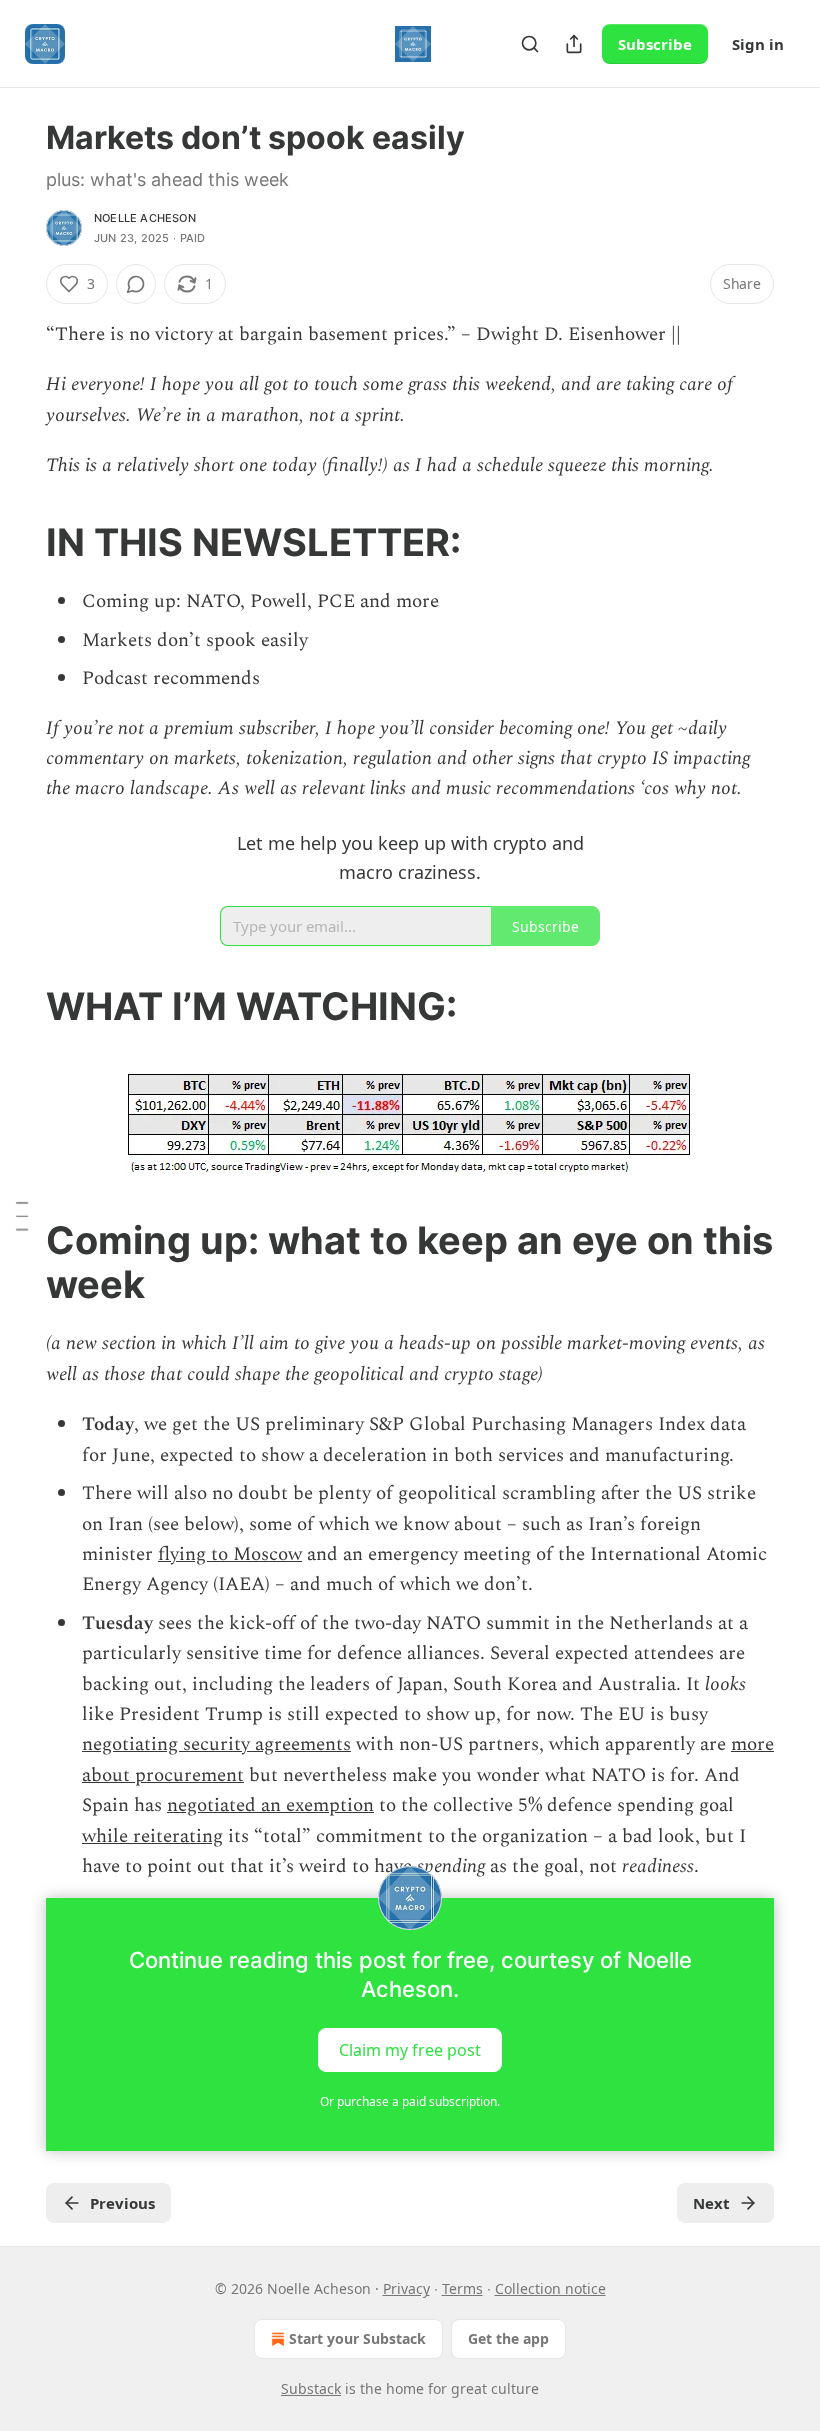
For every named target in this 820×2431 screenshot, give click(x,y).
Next (711, 2203)
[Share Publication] (574, 44)
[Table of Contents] (22, 1216)
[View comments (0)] (136, 284)
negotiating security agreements (216, 1744)
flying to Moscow (230, 1554)
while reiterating (152, 1836)
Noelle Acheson (145, 218)
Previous (122, 2203)
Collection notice (550, 2288)
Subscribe (655, 44)
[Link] (18, 542)
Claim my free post (410, 2050)
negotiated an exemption (270, 1805)
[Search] (530, 44)
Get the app (508, 2338)
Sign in (758, 44)
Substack (311, 2388)
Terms (462, 2288)
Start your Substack (357, 2338)
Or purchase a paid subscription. (410, 2101)
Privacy (406, 2288)
